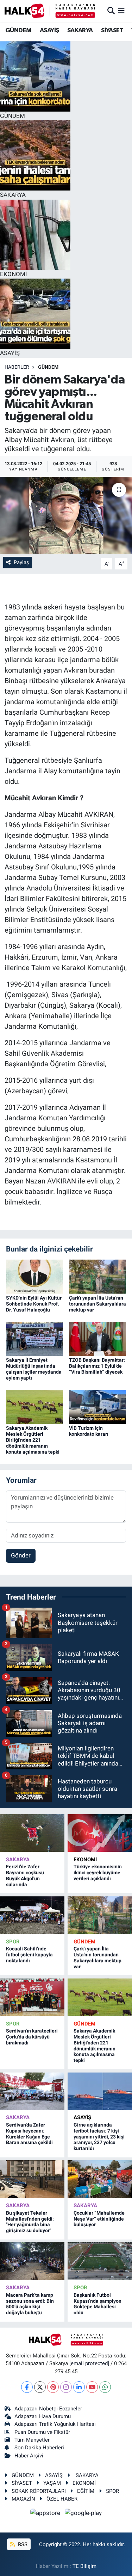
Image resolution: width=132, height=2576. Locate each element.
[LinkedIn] (79, 2387)
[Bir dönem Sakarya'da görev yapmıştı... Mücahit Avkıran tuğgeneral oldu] (66, 515)
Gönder (21, 1555)
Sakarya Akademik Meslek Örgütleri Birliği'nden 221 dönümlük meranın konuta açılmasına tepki (33, 1440)
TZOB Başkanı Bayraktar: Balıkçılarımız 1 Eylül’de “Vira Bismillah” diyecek (97, 1366)
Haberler (17, 367)
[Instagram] (66, 2387)
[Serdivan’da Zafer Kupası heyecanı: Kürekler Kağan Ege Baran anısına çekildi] (32, 2091)
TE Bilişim (84, 2566)
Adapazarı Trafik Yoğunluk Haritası (55, 2424)
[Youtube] (92, 2387)
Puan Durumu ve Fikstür (42, 2432)
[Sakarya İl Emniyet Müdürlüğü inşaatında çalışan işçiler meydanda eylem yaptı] (34, 1338)
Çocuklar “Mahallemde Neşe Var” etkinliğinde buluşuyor (99, 2219)
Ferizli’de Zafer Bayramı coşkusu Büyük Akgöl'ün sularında (25, 1875)
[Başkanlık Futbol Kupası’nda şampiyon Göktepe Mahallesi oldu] (100, 2261)
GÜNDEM (18, 31)
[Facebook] (27, 2387)
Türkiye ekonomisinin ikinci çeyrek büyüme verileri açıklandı (98, 1873)
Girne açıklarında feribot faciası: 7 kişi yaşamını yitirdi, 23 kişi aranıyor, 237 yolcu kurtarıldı (99, 2137)
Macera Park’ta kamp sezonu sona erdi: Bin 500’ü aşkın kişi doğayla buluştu (30, 2304)
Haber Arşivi (29, 2456)
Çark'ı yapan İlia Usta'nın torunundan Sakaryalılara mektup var (98, 1304)
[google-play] (83, 2514)
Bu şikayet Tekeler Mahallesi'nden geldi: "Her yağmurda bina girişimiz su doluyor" (30, 2222)
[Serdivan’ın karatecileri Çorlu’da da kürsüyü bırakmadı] (32, 1997)
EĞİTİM (86, 2491)
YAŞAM (52, 2483)
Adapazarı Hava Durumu (43, 2416)
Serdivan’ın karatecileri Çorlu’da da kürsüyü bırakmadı (32, 2037)
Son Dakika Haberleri (39, 2448)
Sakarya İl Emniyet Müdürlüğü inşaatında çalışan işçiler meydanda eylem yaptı (34, 1369)
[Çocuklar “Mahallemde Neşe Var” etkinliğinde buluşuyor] (100, 2179)
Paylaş (21, 562)
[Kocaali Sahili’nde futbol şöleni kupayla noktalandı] (32, 1915)
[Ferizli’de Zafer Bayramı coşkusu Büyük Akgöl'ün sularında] (32, 1833)
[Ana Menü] (121, 11)
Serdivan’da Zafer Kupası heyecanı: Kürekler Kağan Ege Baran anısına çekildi (29, 2134)
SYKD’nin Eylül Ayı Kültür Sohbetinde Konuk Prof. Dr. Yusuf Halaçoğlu (34, 1304)
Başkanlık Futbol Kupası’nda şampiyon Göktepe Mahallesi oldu (98, 2304)
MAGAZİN (23, 2499)
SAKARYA (80, 31)
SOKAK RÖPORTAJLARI (39, 2491)
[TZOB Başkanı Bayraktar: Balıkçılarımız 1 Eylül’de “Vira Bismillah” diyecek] (98, 1338)
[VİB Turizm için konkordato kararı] (98, 1406)
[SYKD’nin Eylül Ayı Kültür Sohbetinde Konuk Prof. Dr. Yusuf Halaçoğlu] (34, 1276)
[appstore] (46, 2514)
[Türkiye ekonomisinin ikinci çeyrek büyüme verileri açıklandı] (100, 1833)
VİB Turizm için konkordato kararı (89, 1431)
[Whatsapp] (105, 2387)
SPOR (13, 1942)
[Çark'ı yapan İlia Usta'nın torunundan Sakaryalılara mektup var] (98, 1276)
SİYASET (112, 31)
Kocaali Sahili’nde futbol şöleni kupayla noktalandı (29, 1955)
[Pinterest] (53, 2387)
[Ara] (111, 11)
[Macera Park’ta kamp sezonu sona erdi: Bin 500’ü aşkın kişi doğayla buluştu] (32, 2261)
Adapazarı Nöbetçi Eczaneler (48, 2409)
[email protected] (89, 2363)
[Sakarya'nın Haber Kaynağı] (50, 11)
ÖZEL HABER (62, 2499)
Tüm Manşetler (32, 2440)
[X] (40, 2387)
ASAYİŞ (49, 31)
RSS (22, 2544)
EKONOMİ (85, 1860)
